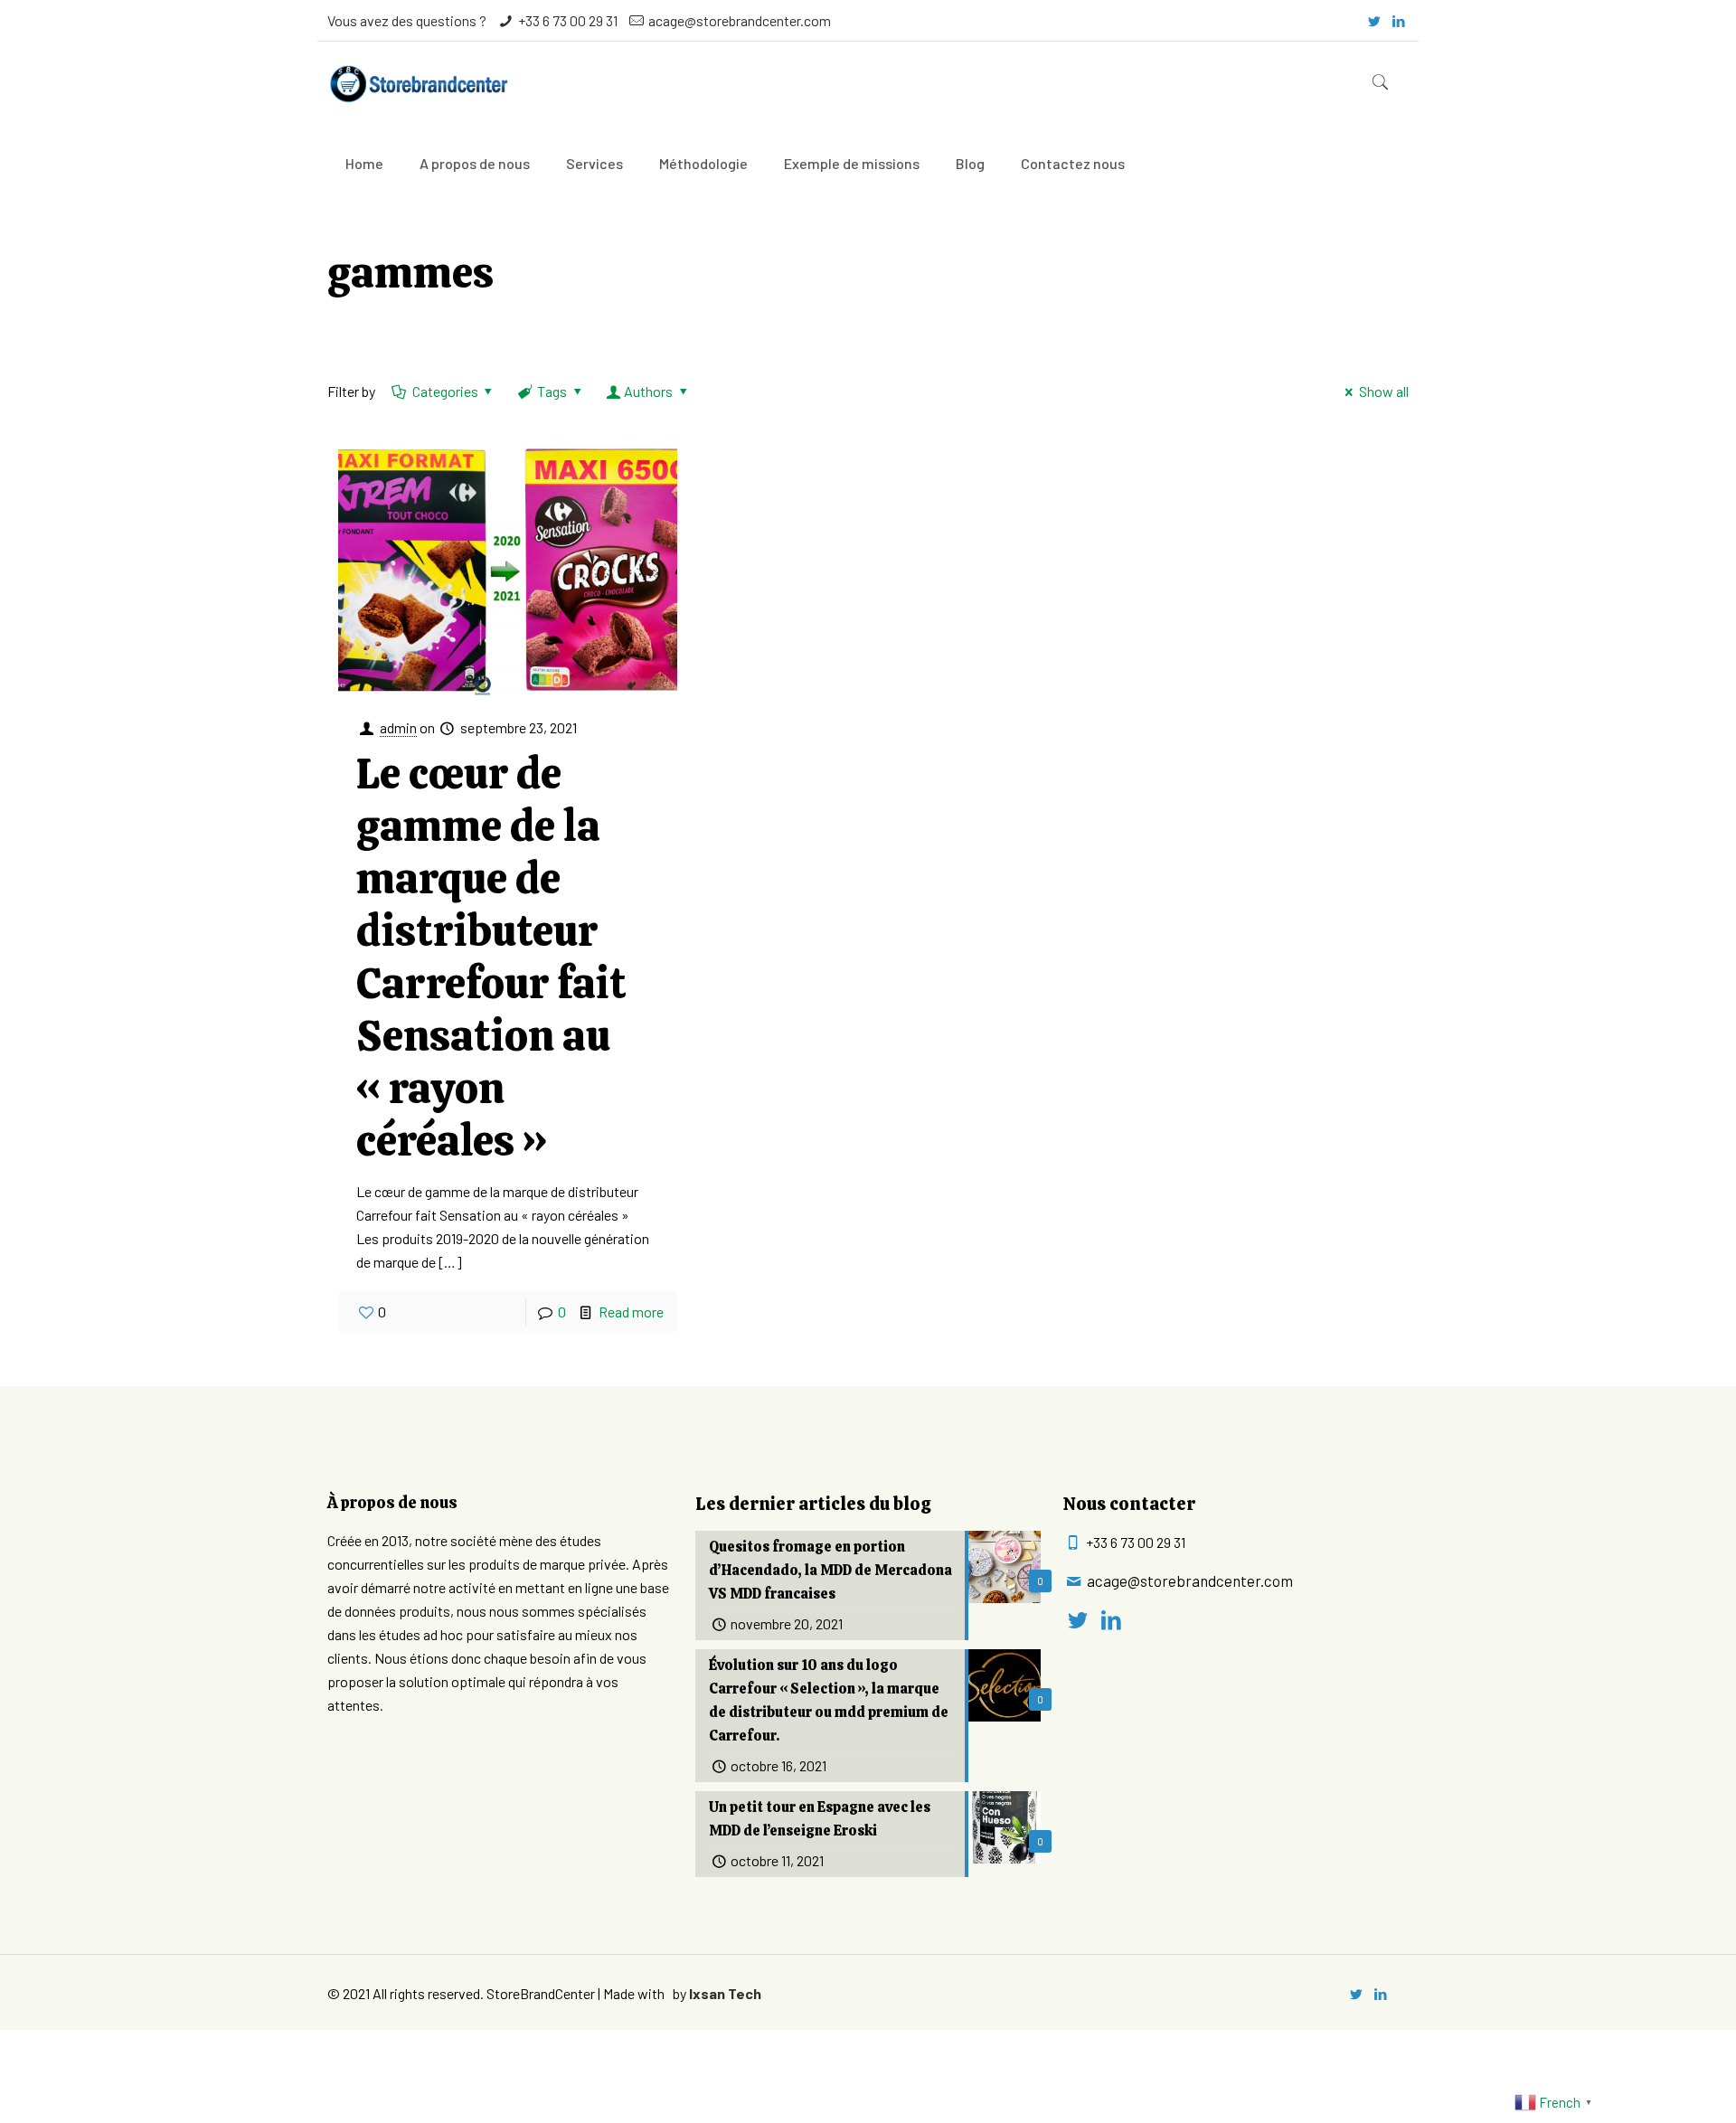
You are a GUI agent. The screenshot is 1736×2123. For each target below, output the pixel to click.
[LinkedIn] (1399, 21)
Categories (445, 391)
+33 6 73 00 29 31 (568, 20)
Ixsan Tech (725, 1993)
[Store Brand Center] (418, 82)
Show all (1383, 391)
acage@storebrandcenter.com (740, 20)
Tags (552, 391)
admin (398, 727)
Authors (648, 391)
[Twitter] (1375, 21)
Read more (631, 1312)
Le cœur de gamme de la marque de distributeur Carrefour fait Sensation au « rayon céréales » (491, 957)
